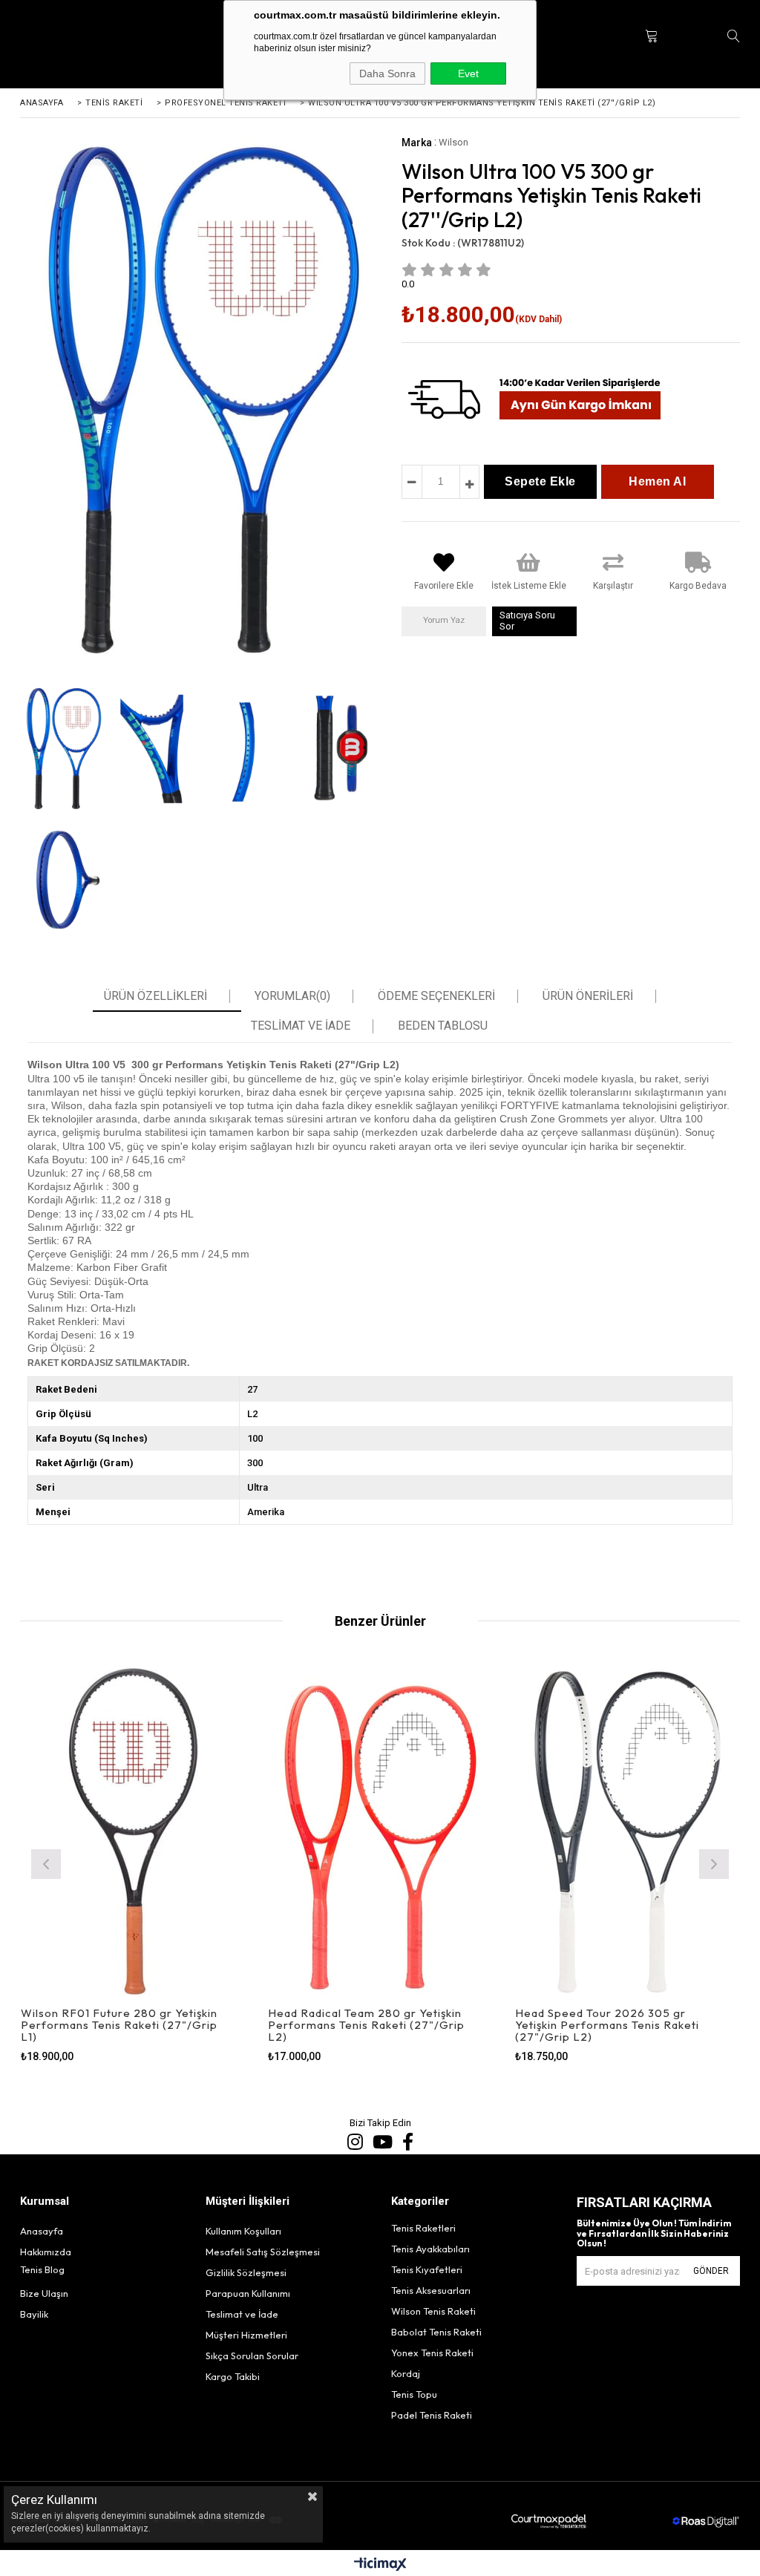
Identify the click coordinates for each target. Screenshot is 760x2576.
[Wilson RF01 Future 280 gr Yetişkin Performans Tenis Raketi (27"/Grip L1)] (133, 1831)
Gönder (711, 2271)
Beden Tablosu (443, 1026)
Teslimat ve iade (301, 1026)
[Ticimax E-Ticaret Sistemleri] (380, 2565)
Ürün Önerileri (588, 996)
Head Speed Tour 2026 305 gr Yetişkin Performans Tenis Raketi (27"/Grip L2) (607, 2025)
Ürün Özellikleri (155, 996)
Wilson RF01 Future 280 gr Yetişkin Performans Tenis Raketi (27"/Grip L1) (119, 2025)
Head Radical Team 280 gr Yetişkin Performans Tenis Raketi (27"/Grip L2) (366, 2025)
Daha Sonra (387, 73)
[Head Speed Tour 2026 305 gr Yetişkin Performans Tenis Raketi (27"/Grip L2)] (628, 1831)
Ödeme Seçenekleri (436, 996)
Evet (468, 73)
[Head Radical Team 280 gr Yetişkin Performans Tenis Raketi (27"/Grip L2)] (380, 1831)
